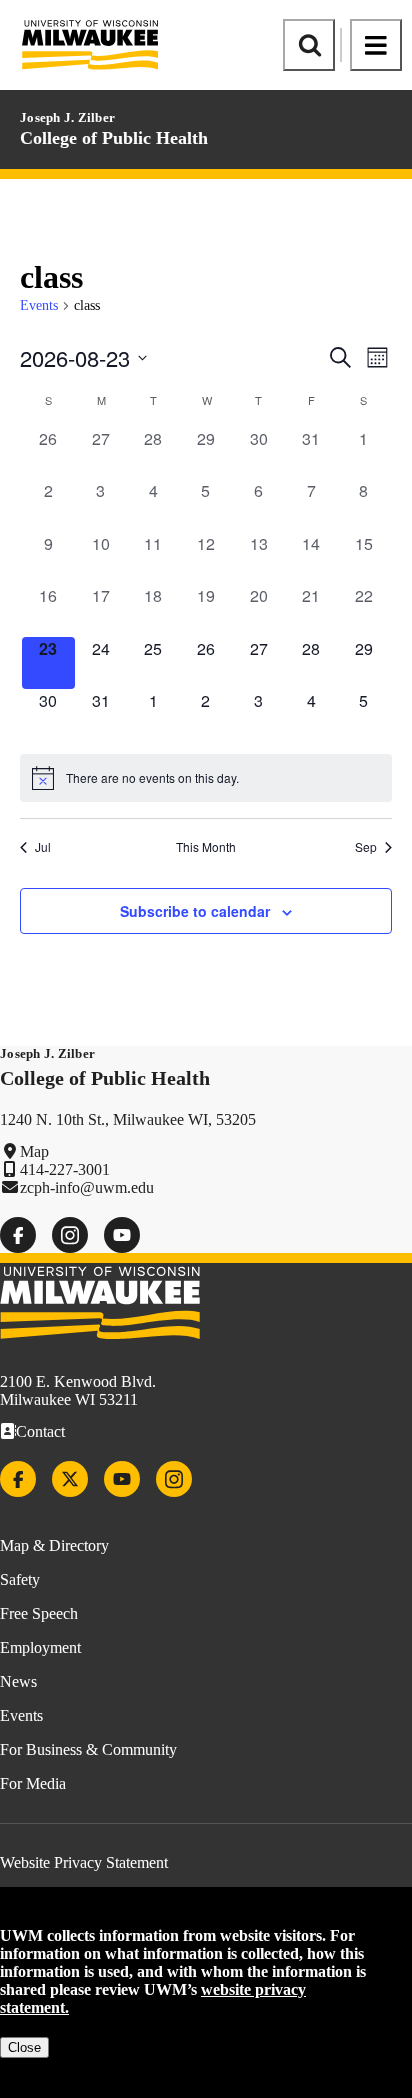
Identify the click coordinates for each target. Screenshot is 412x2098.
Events (39, 305)
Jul (43, 847)
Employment (40, 1647)
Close (24, 2047)
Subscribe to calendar (195, 911)
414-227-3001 (65, 1169)
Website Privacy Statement (84, 1862)
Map (34, 1151)
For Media (33, 1783)
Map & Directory (54, 1545)
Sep (366, 847)
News (18, 1681)
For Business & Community (88, 1749)
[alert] (206, 778)
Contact (40, 1431)
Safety (20, 1579)
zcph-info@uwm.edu (87, 1187)
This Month (206, 847)
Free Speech (39, 1613)
